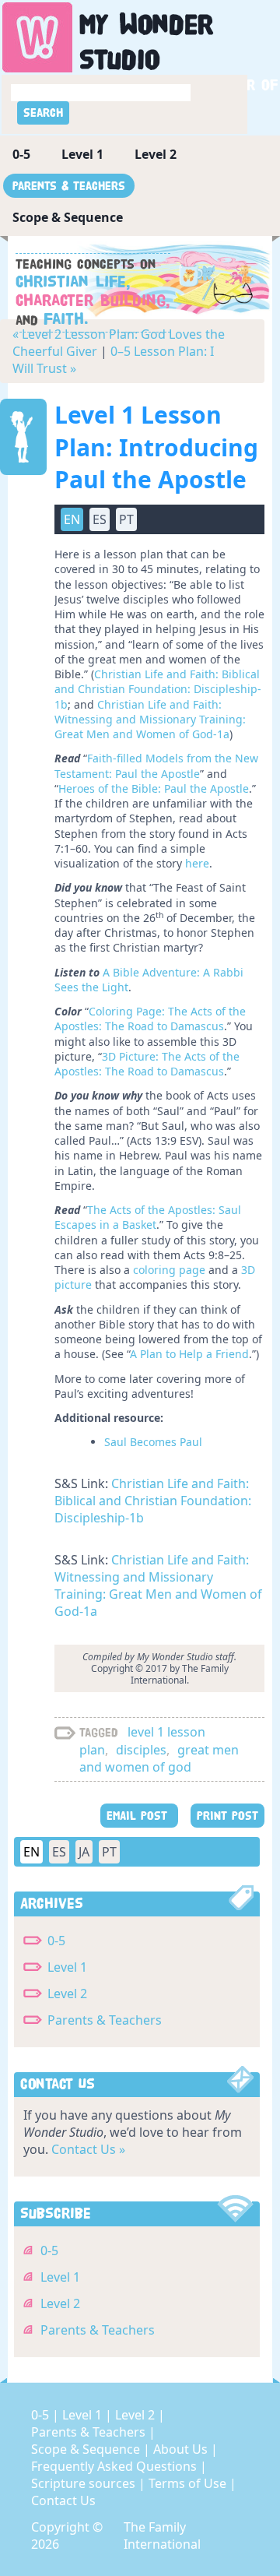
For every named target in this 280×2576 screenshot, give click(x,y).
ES (59, 1852)
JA (84, 1852)
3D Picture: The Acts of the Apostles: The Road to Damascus (147, 1064)
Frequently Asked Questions (115, 2466)
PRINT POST (227, 1816)
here (197, 863)
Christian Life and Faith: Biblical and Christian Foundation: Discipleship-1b (158, 689)
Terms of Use (189, 2483)
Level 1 (82, 154)
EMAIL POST (139, 1816)
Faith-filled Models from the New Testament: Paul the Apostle (156, 765)
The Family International (162, 2536)
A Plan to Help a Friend (189, 1354)
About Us (182, 2449)
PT (109, 1852)
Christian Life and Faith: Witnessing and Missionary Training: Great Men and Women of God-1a (150, 720)
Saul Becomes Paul (153, 1442)
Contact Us (63, 2500)
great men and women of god (159, 1758)
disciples (141, 1750)
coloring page (169, 1270)
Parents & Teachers (69, 186)
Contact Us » (88, 2149)
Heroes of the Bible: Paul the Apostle (154, 788)
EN (31, 1852)
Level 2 (156, 154)
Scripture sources (85, 2483)
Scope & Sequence (68, 217)
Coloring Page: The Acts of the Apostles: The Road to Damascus (150, 1019)
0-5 (21, 154)
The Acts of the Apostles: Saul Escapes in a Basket (148, 1217)
